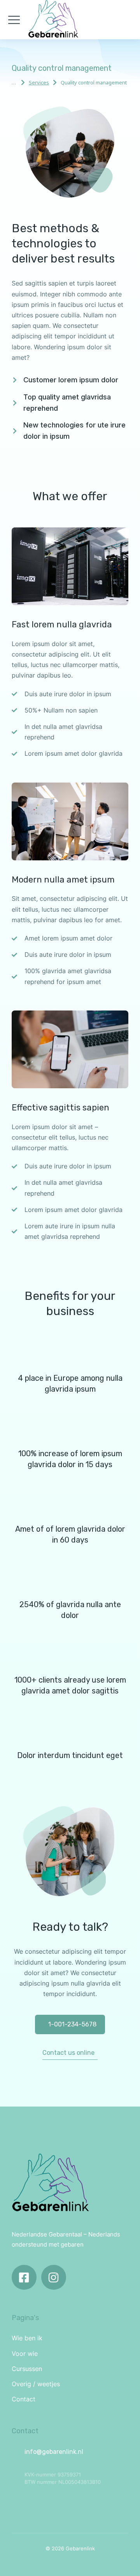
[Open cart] (128, 20)
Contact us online (68, 2053)
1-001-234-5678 (72, 2024)
